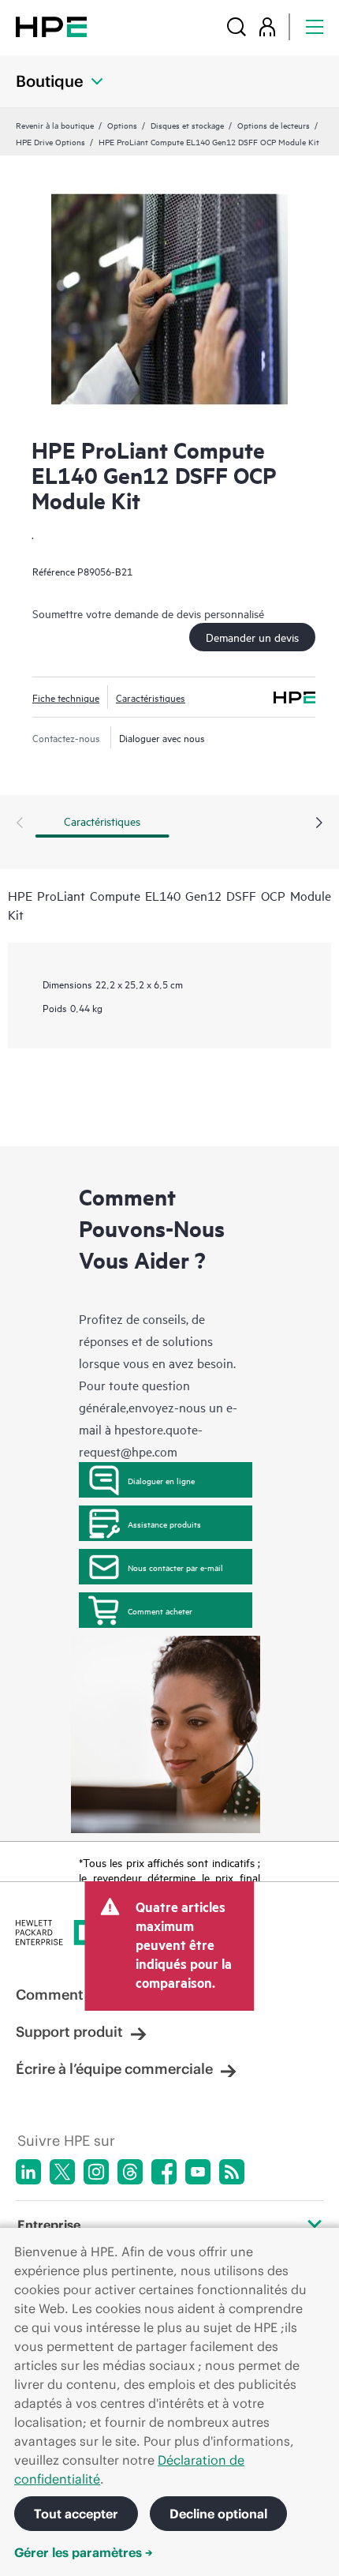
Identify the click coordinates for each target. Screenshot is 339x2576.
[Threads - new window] (130, 2172)
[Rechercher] (237, 26)
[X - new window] (62, 2172)
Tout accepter (76, 2514)
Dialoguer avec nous (162, 737)
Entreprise (49, 2225)
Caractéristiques (151, 697)
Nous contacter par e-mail (175, 1567)
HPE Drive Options (50, 141)
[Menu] (315, 26)
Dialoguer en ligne (161, 1480)
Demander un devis (252, 637)
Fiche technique (66, 697)
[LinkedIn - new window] (28, 2172)
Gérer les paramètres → (84, 2552)
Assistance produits (164, 1524)
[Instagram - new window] (96, 2172)
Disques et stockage (187, 125)
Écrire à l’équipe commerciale (114, 2069)
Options (122, 125)
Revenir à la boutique (55, 125)
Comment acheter (160, 1610)
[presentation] (319, 823)
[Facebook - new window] (164, 2172)
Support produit (69, 2032)
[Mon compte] (267, 26)
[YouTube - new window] (198, 2172)
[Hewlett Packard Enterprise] (51, 26)
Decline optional (218, 2514)
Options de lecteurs (274, 125)
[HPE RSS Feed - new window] (232, 2172)
